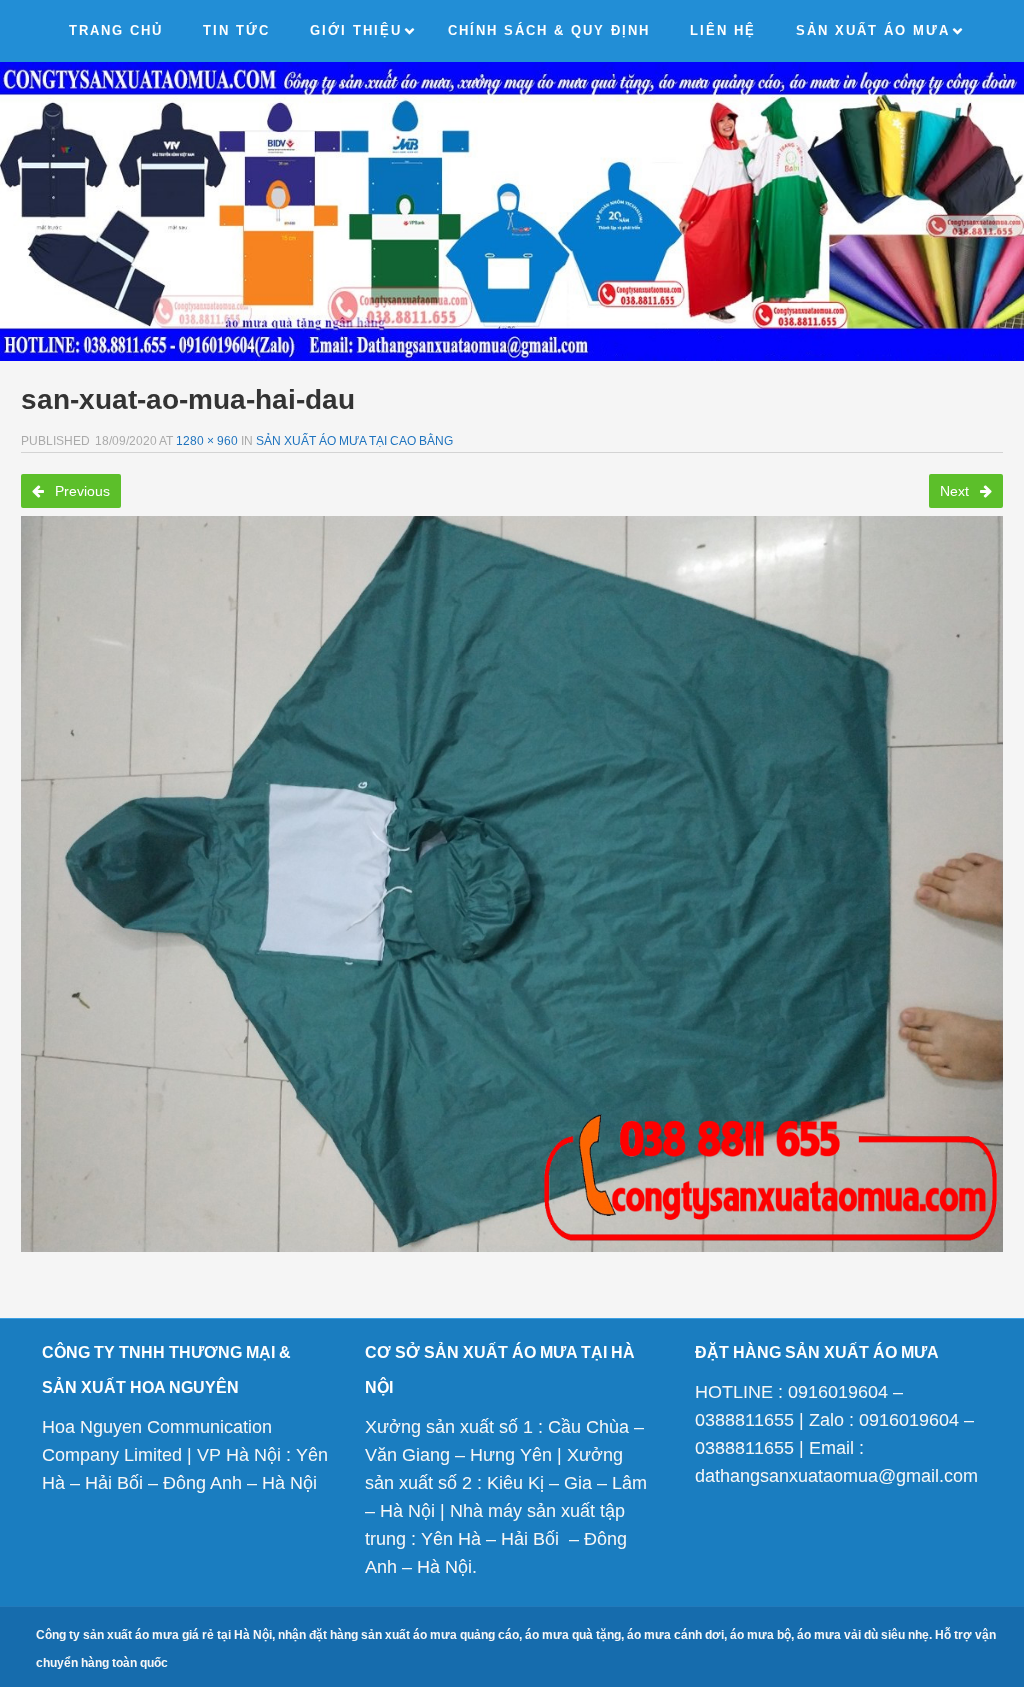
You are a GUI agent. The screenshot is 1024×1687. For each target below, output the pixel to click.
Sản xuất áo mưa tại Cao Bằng (354, 441)
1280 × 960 (207, 441)
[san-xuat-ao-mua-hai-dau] (512, 884)
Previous (80, 491)
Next (956, 491)
